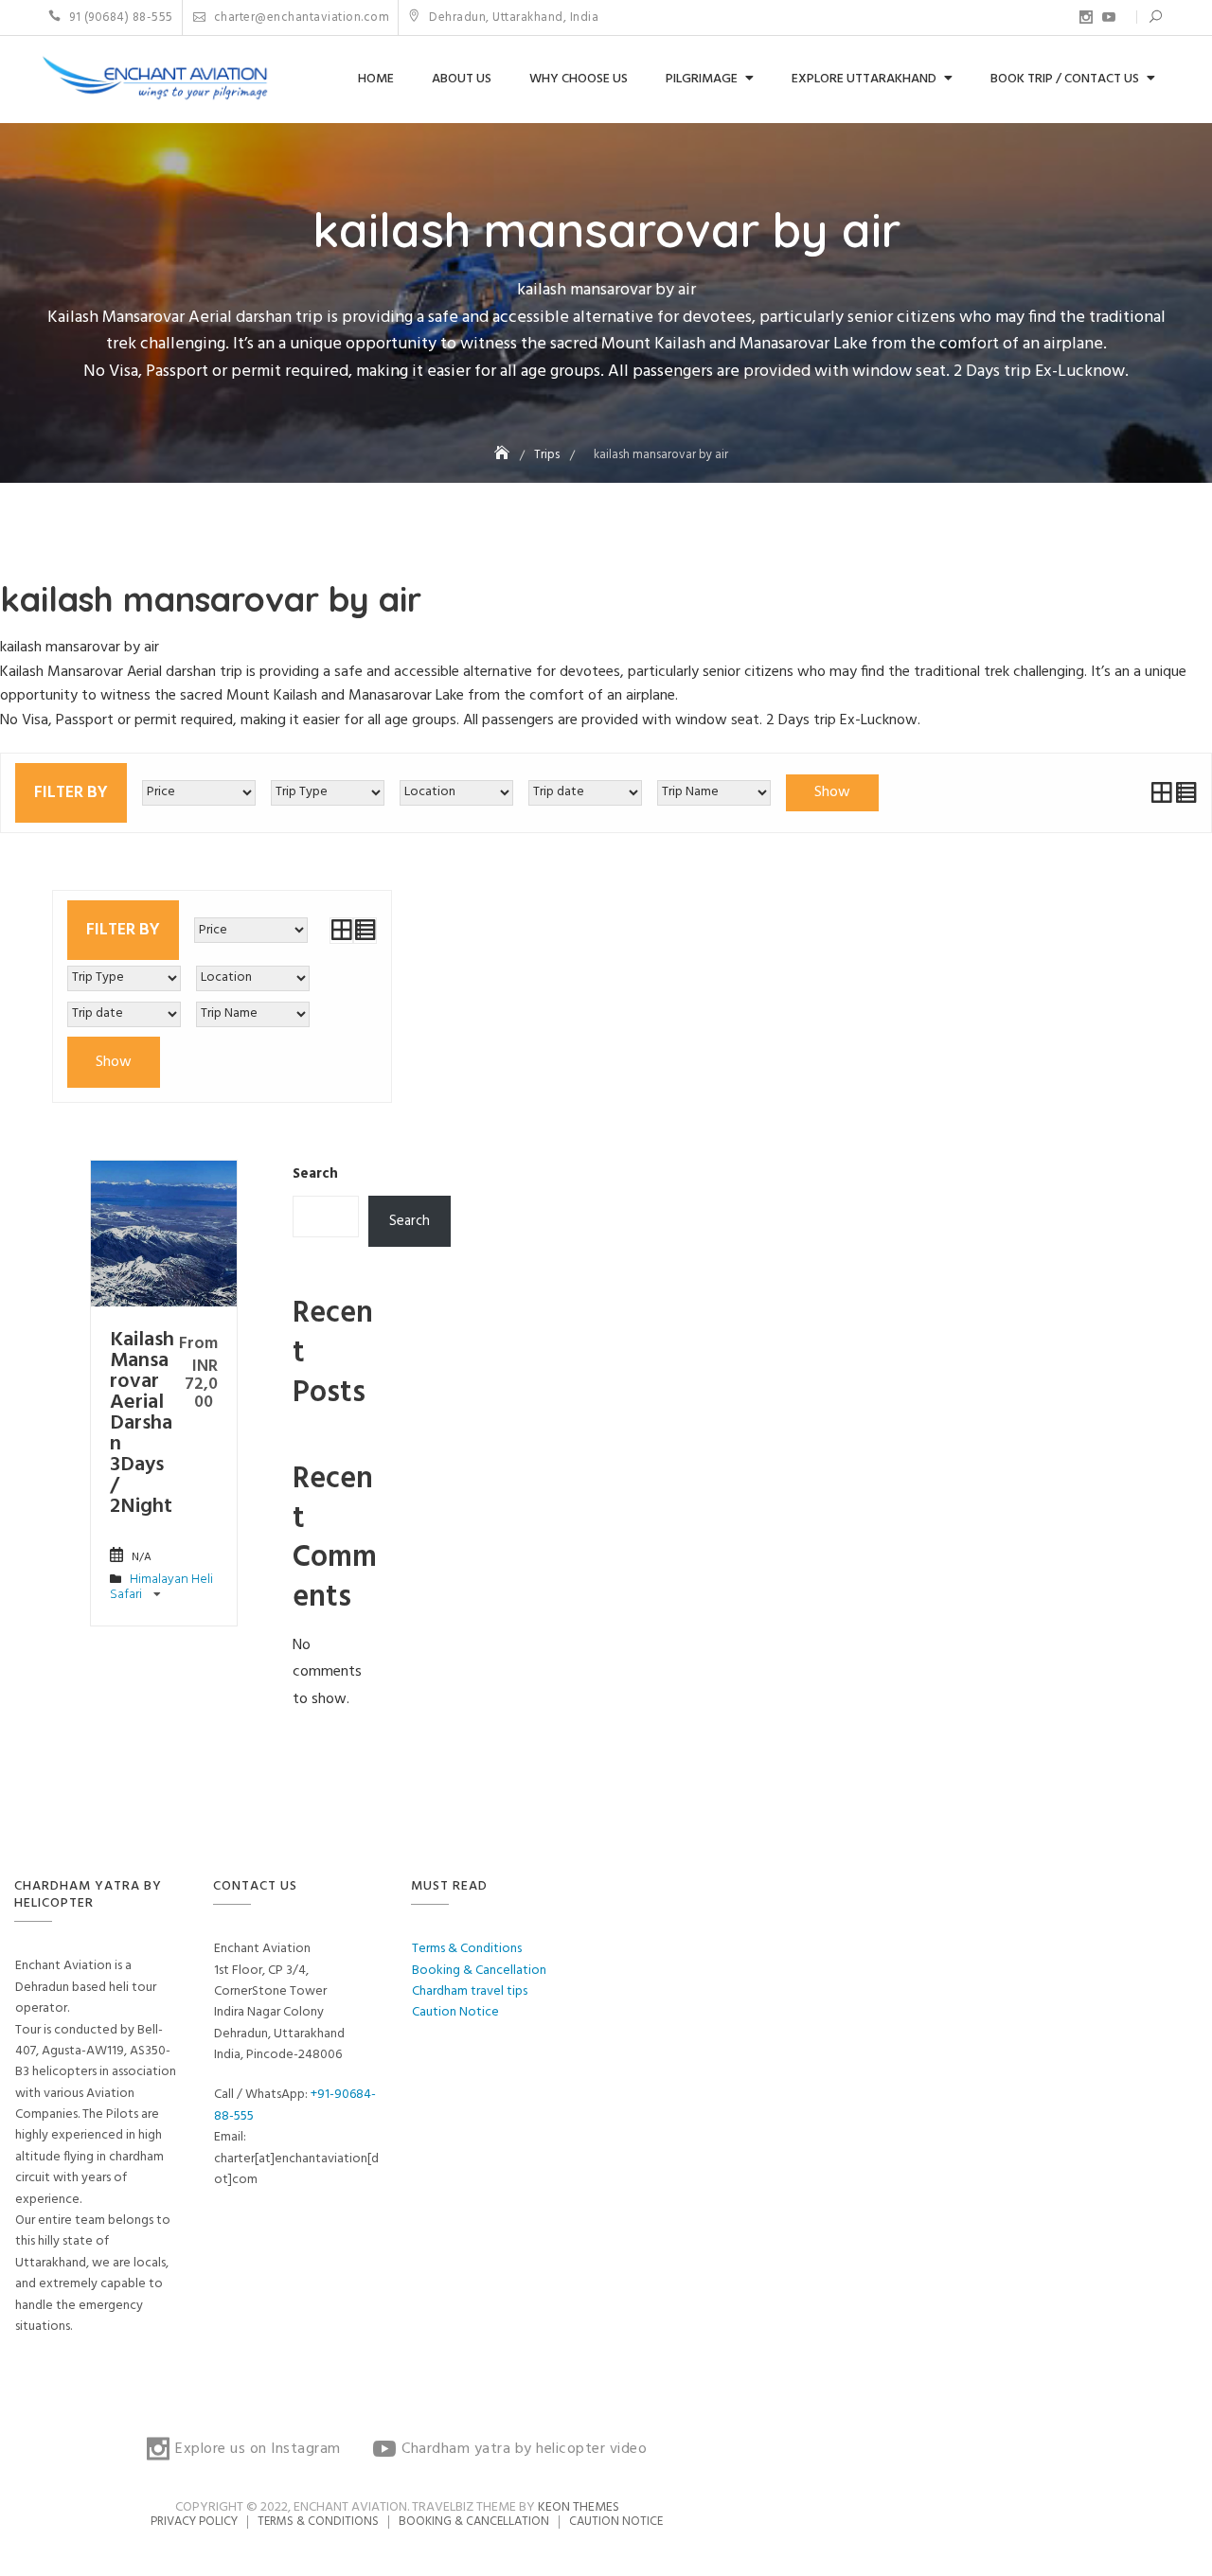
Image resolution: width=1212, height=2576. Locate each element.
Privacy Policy (194, 2522)
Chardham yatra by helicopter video (1109, 17)
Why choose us (579, 79)
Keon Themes (579, 2507)
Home (376, 79)
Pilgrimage (702, 79)
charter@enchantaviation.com (300, 18)
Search (315, 1174)
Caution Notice (455, 2012)
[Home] (504, 455)
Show (832, 792)
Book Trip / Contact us (1065, 79)
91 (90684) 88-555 (120, 18)
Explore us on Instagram (1086, 17)
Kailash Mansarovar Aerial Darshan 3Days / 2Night (142, 1423)
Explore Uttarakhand (864, 79)
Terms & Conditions (467, 1949)
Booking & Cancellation (479, 1971)
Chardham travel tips (470, 1991)
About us (462, 79)
